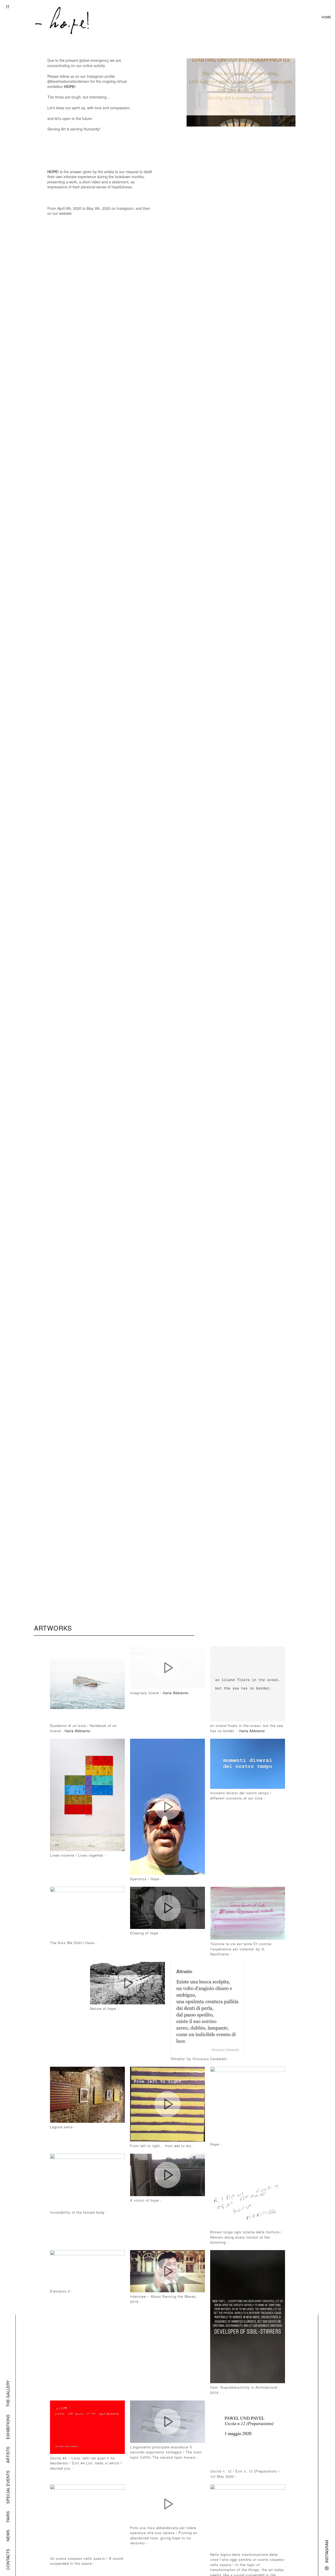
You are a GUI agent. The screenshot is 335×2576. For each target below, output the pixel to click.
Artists (8, 2455)
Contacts (8, 2559)
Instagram (326, 2551)
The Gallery (8, 2394)
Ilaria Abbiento (77, 1731)
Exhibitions (8, 2427)
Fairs (8, 2517)
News (8, 2536)
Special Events (8, 2487)
